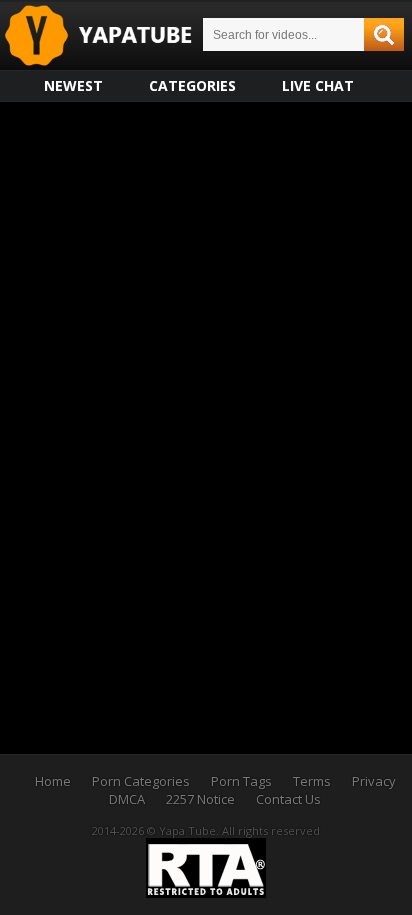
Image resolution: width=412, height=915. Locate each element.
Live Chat (318, 85)
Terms (312, 781)
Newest (73, 85)
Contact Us (288, 799)
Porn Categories (141, 781)
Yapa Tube (114, 36)
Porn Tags (241, 781)
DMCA (127, 799)
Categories (192, 85)
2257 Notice (200, 799)
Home (53, 781)
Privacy (374, 781)
